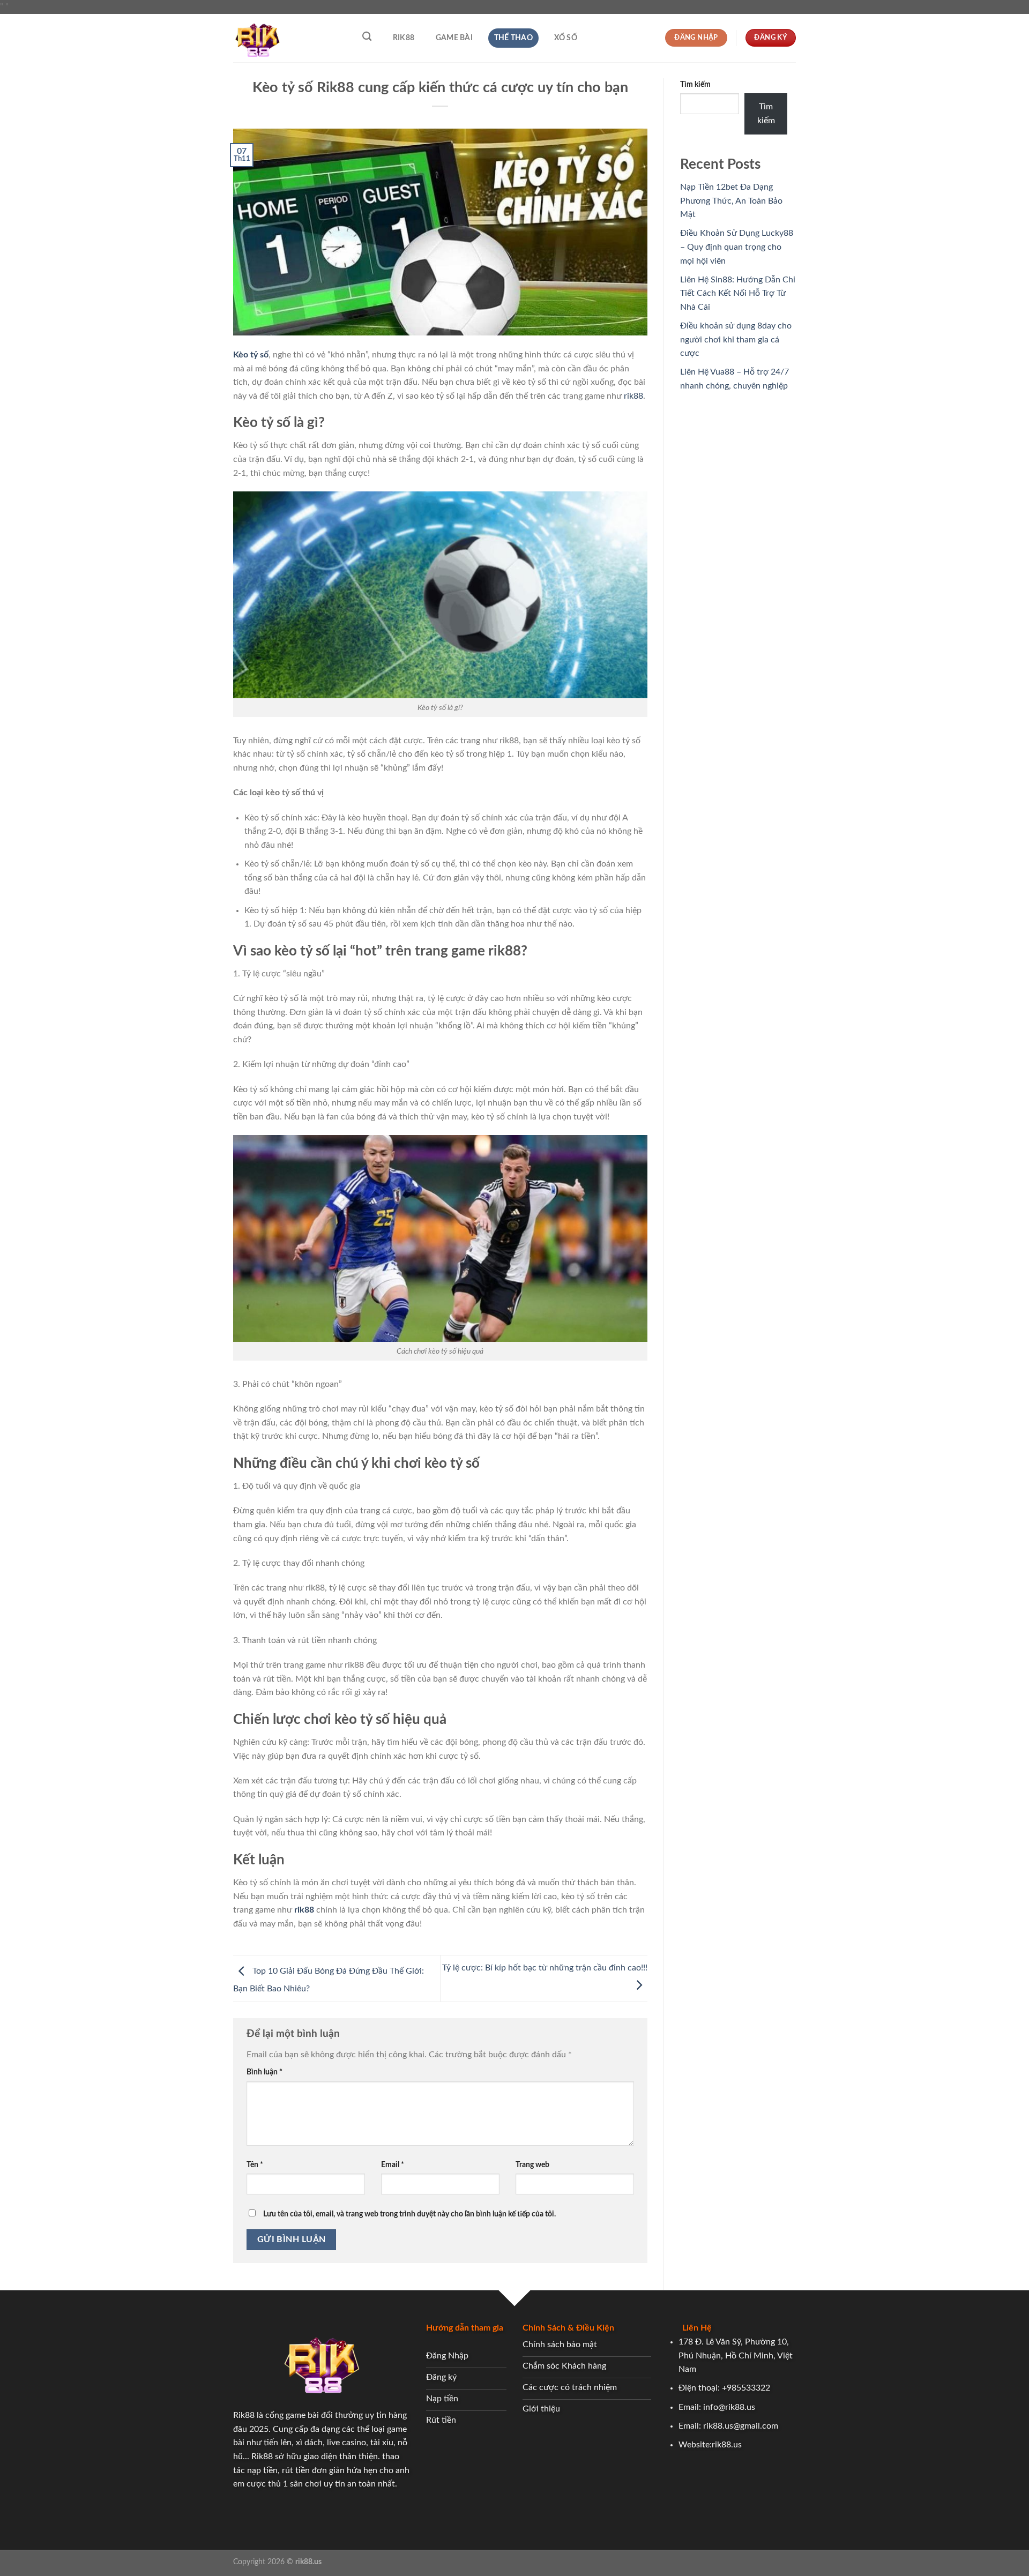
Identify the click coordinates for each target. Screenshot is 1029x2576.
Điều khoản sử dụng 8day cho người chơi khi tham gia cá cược (736, 339)
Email (393, 2165)
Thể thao (513, 38)
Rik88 (404, 38)
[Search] (367, 37)
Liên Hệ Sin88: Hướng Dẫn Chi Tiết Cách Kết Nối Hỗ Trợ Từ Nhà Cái (738, 293)
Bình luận (264, 2072)
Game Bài (454, 38)
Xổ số (566, 38)
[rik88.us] (287, 38)
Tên (255, 2165)
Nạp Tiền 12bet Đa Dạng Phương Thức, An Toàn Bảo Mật (731, 201)
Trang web (532, 2165)
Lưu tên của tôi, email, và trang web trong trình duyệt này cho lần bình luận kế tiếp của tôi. (409, 2214)
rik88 (633, 396)
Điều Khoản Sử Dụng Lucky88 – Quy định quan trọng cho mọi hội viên (737, 247)
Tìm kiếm (695, 84)
